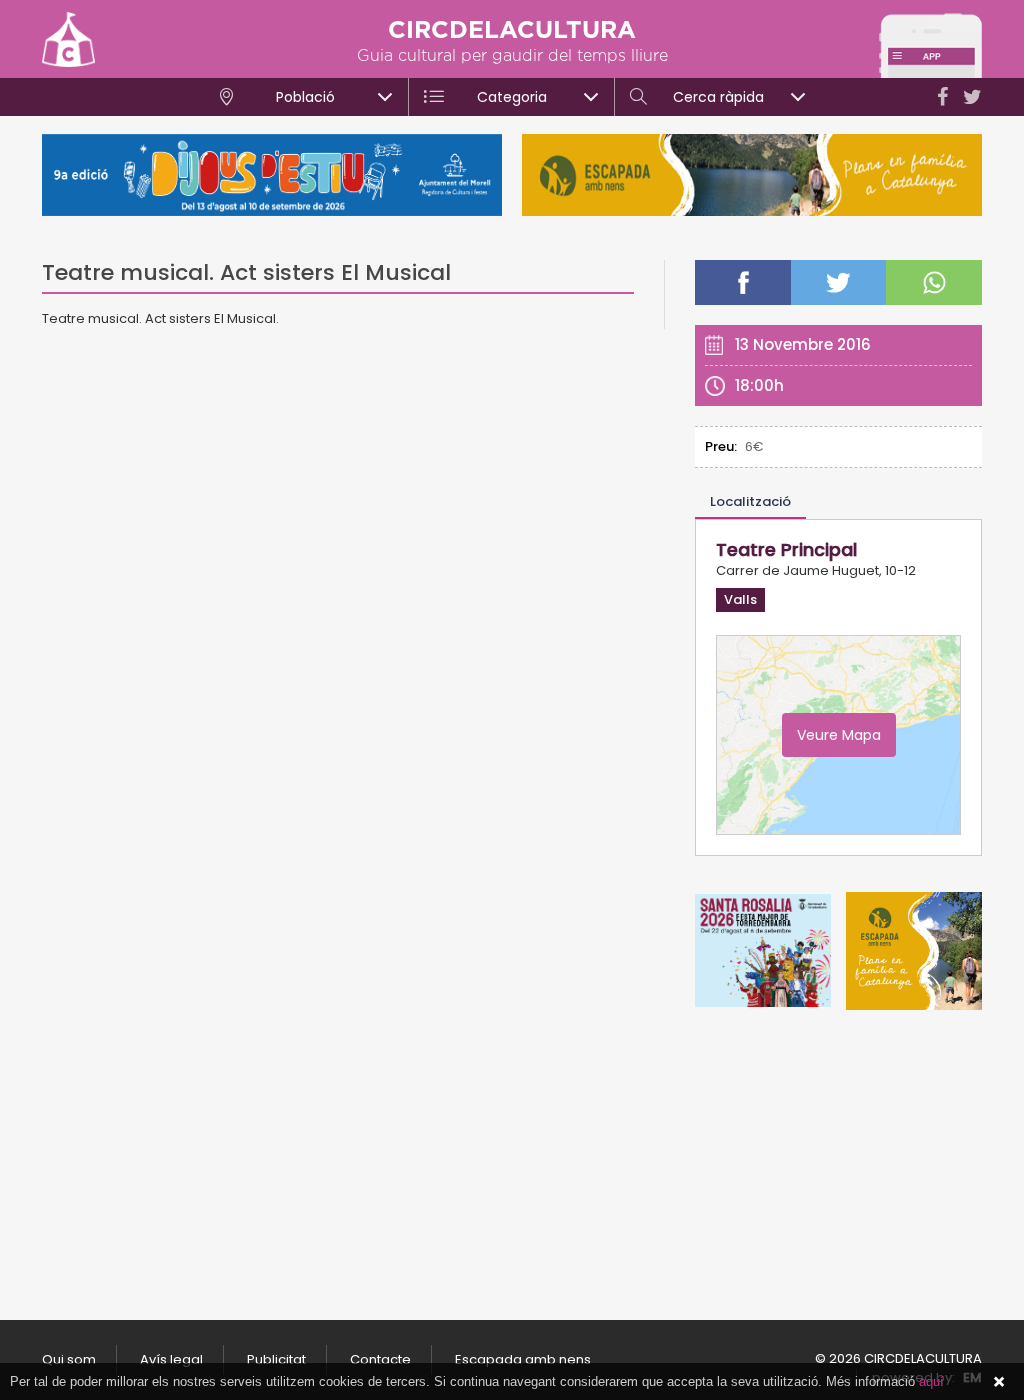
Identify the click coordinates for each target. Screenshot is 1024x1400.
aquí (931, 1381)
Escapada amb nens (523, 1359)
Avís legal (171, 1359)
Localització (750, 501)
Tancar (999, 1382)
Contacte (380, 1359)
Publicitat (276, 1359)
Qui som (69, 1359)
